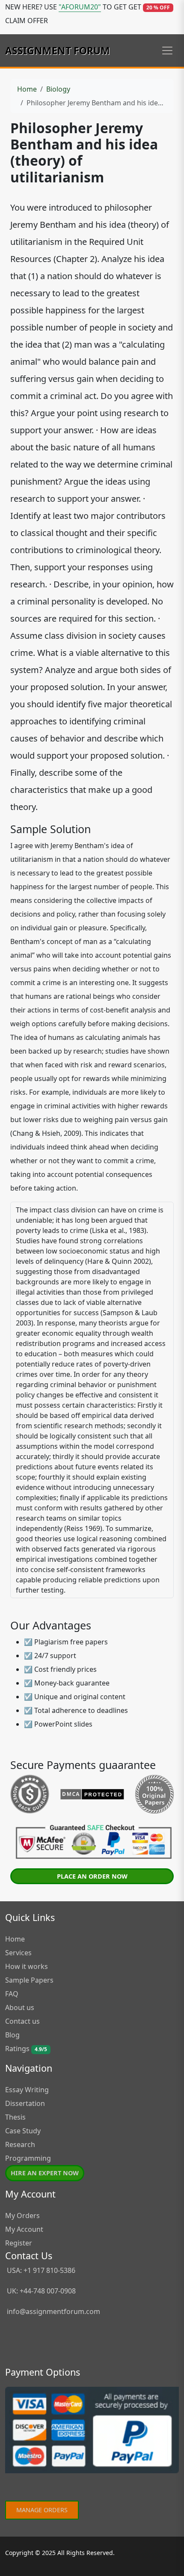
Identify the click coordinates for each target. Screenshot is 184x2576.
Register (19, 2243)
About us (20, 2007)
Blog (12, 2035)
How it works (27, 1966)
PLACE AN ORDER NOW (92, 1876)
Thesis (15, 2117)
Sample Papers (29, 1980)
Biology (58, 89)
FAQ (12, 1994)
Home (27, 89)
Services (18, 1953)
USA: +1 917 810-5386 (40, 2270)
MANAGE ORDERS (42, 2510)
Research (20, 2144)
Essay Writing (27, 2090)
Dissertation (25, 2103)
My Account (24, 2229)
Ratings (26, 2049)
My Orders (22, 2216)
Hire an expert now (45, 2173)
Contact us (22, 2021)
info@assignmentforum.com (53, 2311)
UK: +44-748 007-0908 (40, 2291)
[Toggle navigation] (167, 51)
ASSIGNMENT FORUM (58, 51)
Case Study (23, 2131)
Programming (28, 2158)
